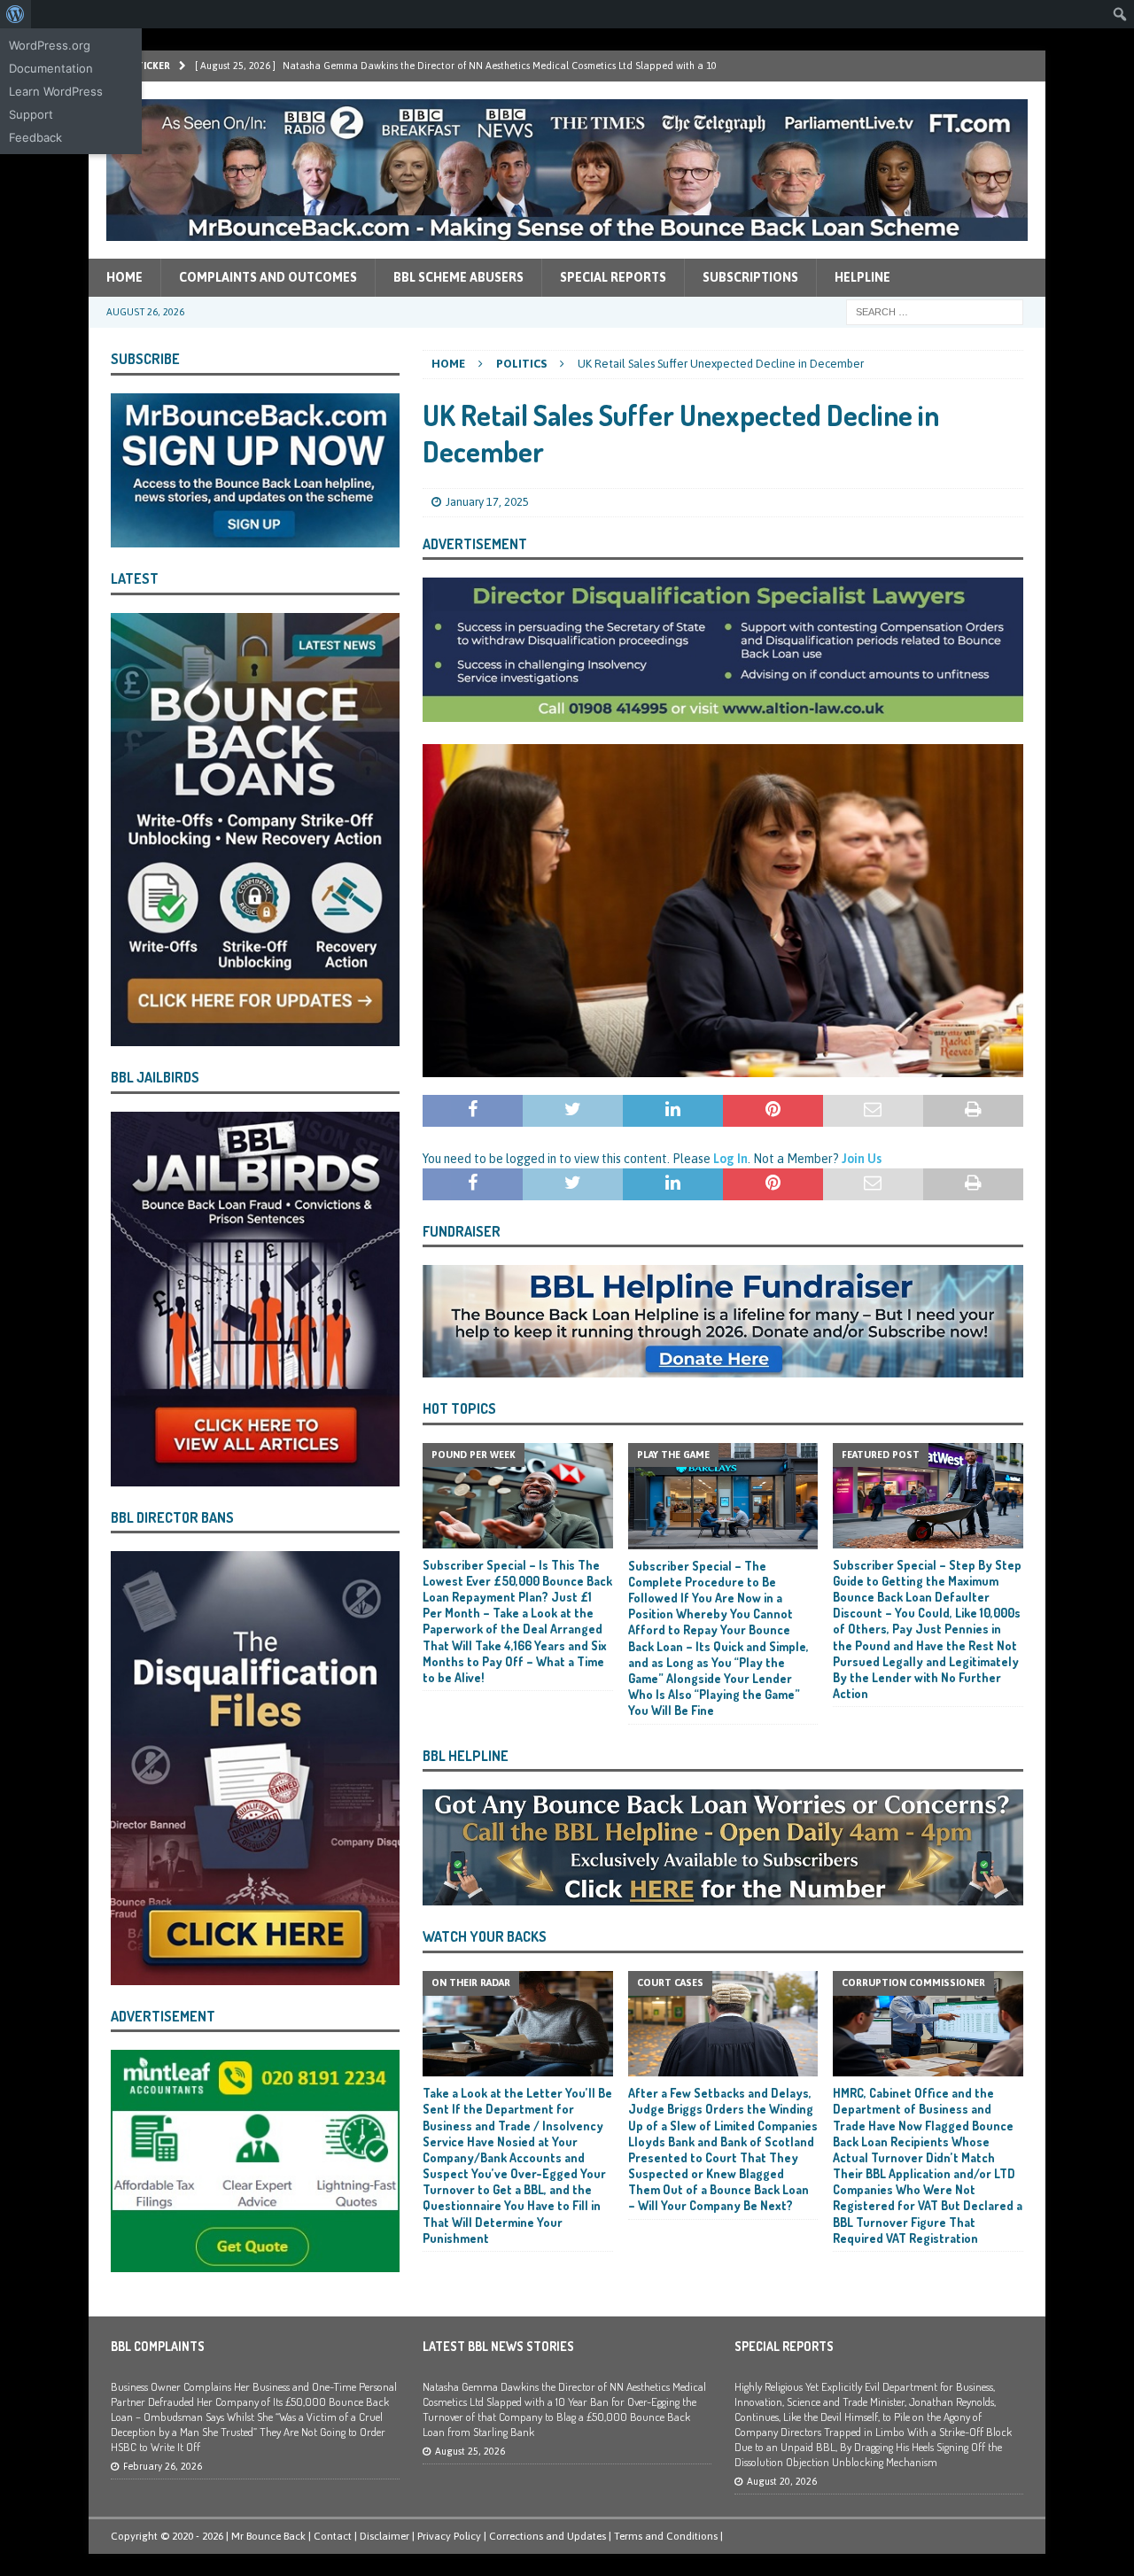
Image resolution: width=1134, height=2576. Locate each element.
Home (124, 277)
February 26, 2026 (163, 2466)
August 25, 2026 (470, 2451)
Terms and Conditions (666, 2536)
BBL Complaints (158, 2346)
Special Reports (613, 277)
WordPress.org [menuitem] (50, 45)
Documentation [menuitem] (51, 68)
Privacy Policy (449, 2536)
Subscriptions (750, 277)
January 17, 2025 (487, 502)
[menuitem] (16, 14)
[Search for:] (935, 311)
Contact (333, 2536)
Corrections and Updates (548, 2536)
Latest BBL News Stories (498, 2346)
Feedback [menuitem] (35, 137)
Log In (730, 1159)
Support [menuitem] (31, 114)
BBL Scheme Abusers (458, 277)
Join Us (862, 1159)
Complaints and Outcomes (268, 277)
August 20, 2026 (782, 2481)
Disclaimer (384, 2536)
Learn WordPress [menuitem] (56, 91)
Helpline (862, 277)
